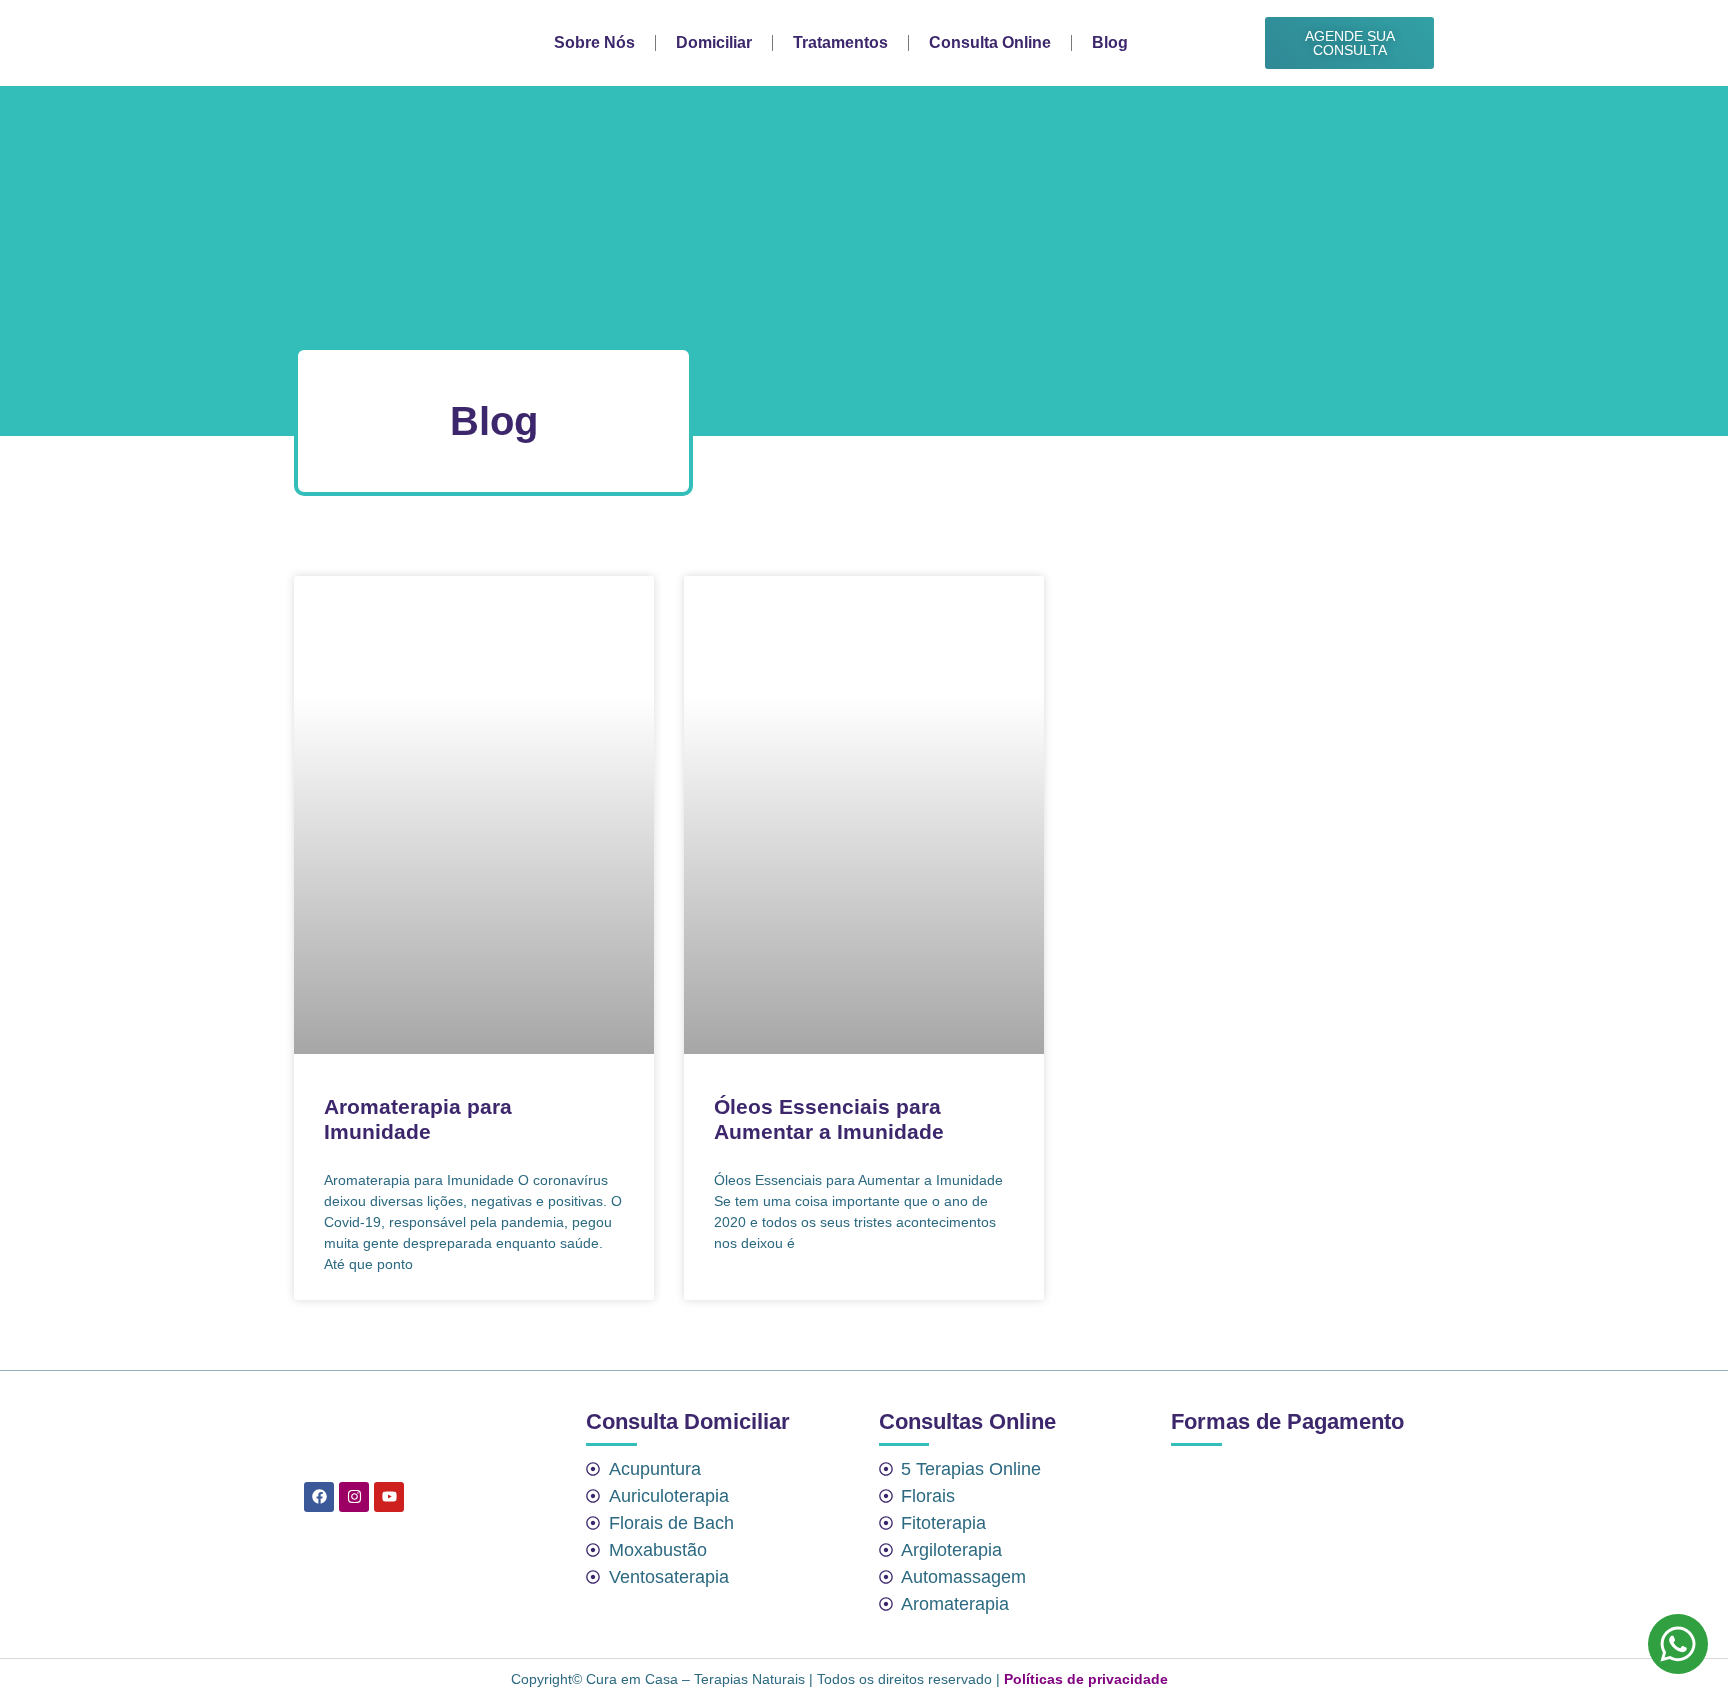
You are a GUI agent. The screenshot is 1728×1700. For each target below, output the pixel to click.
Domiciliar (714, 42)
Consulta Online (990, 42)
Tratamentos (840, 42)
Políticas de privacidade (1086, 1679)
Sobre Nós (594, 42)
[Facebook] (319, 1497)
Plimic (1198, 1679)
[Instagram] (354, 1497)
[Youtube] (389, 1497)
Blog (1110, 42)
